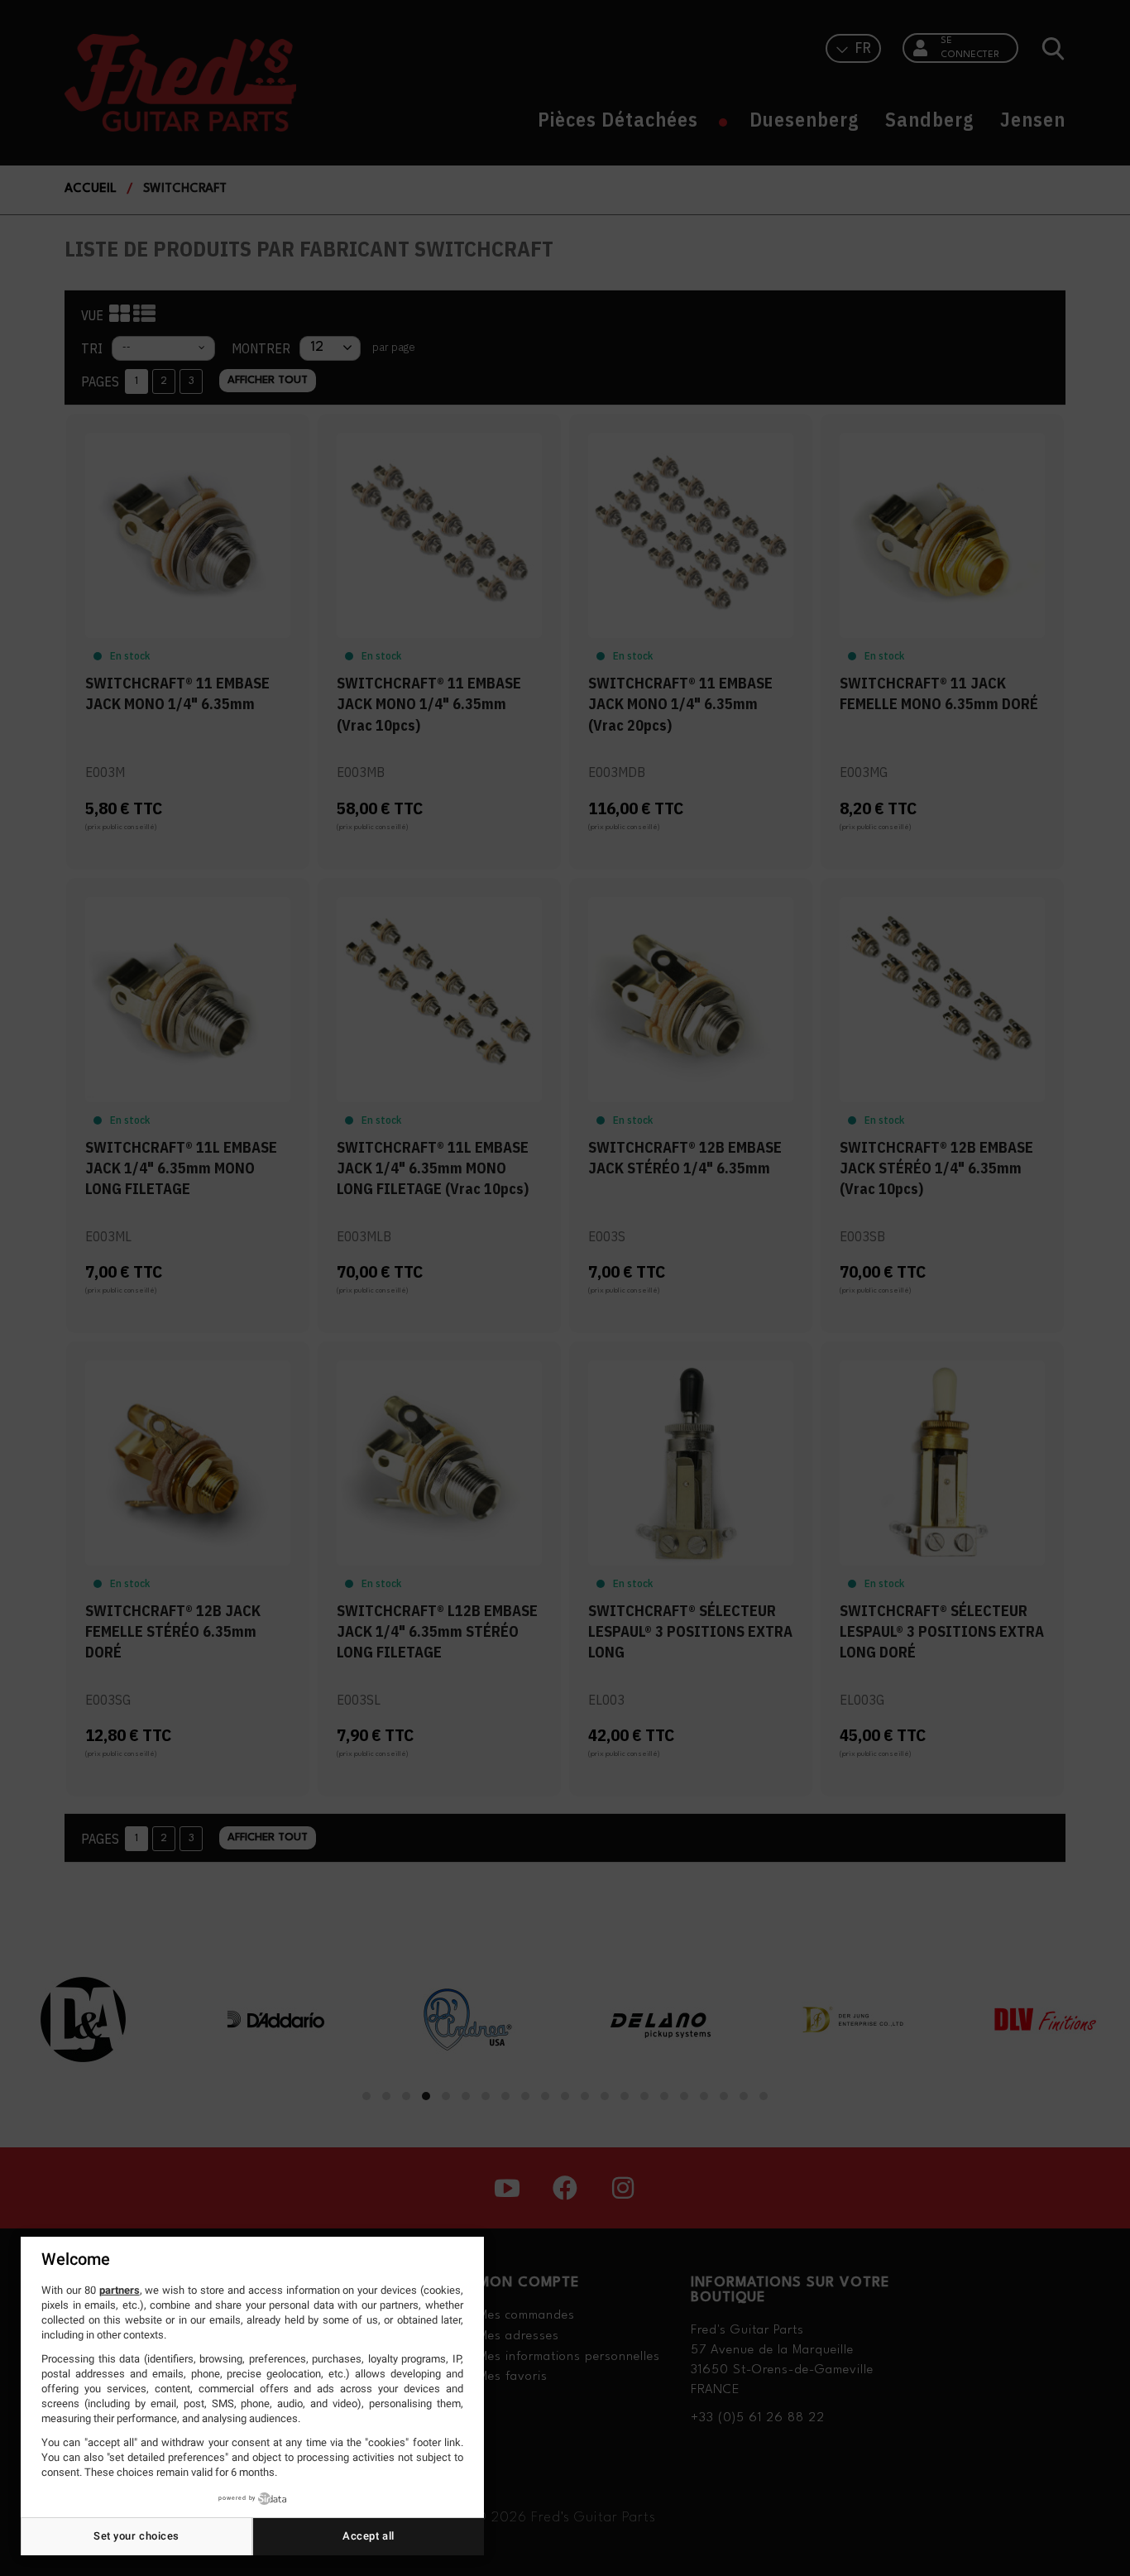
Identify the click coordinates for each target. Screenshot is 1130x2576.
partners (120, 2290)
